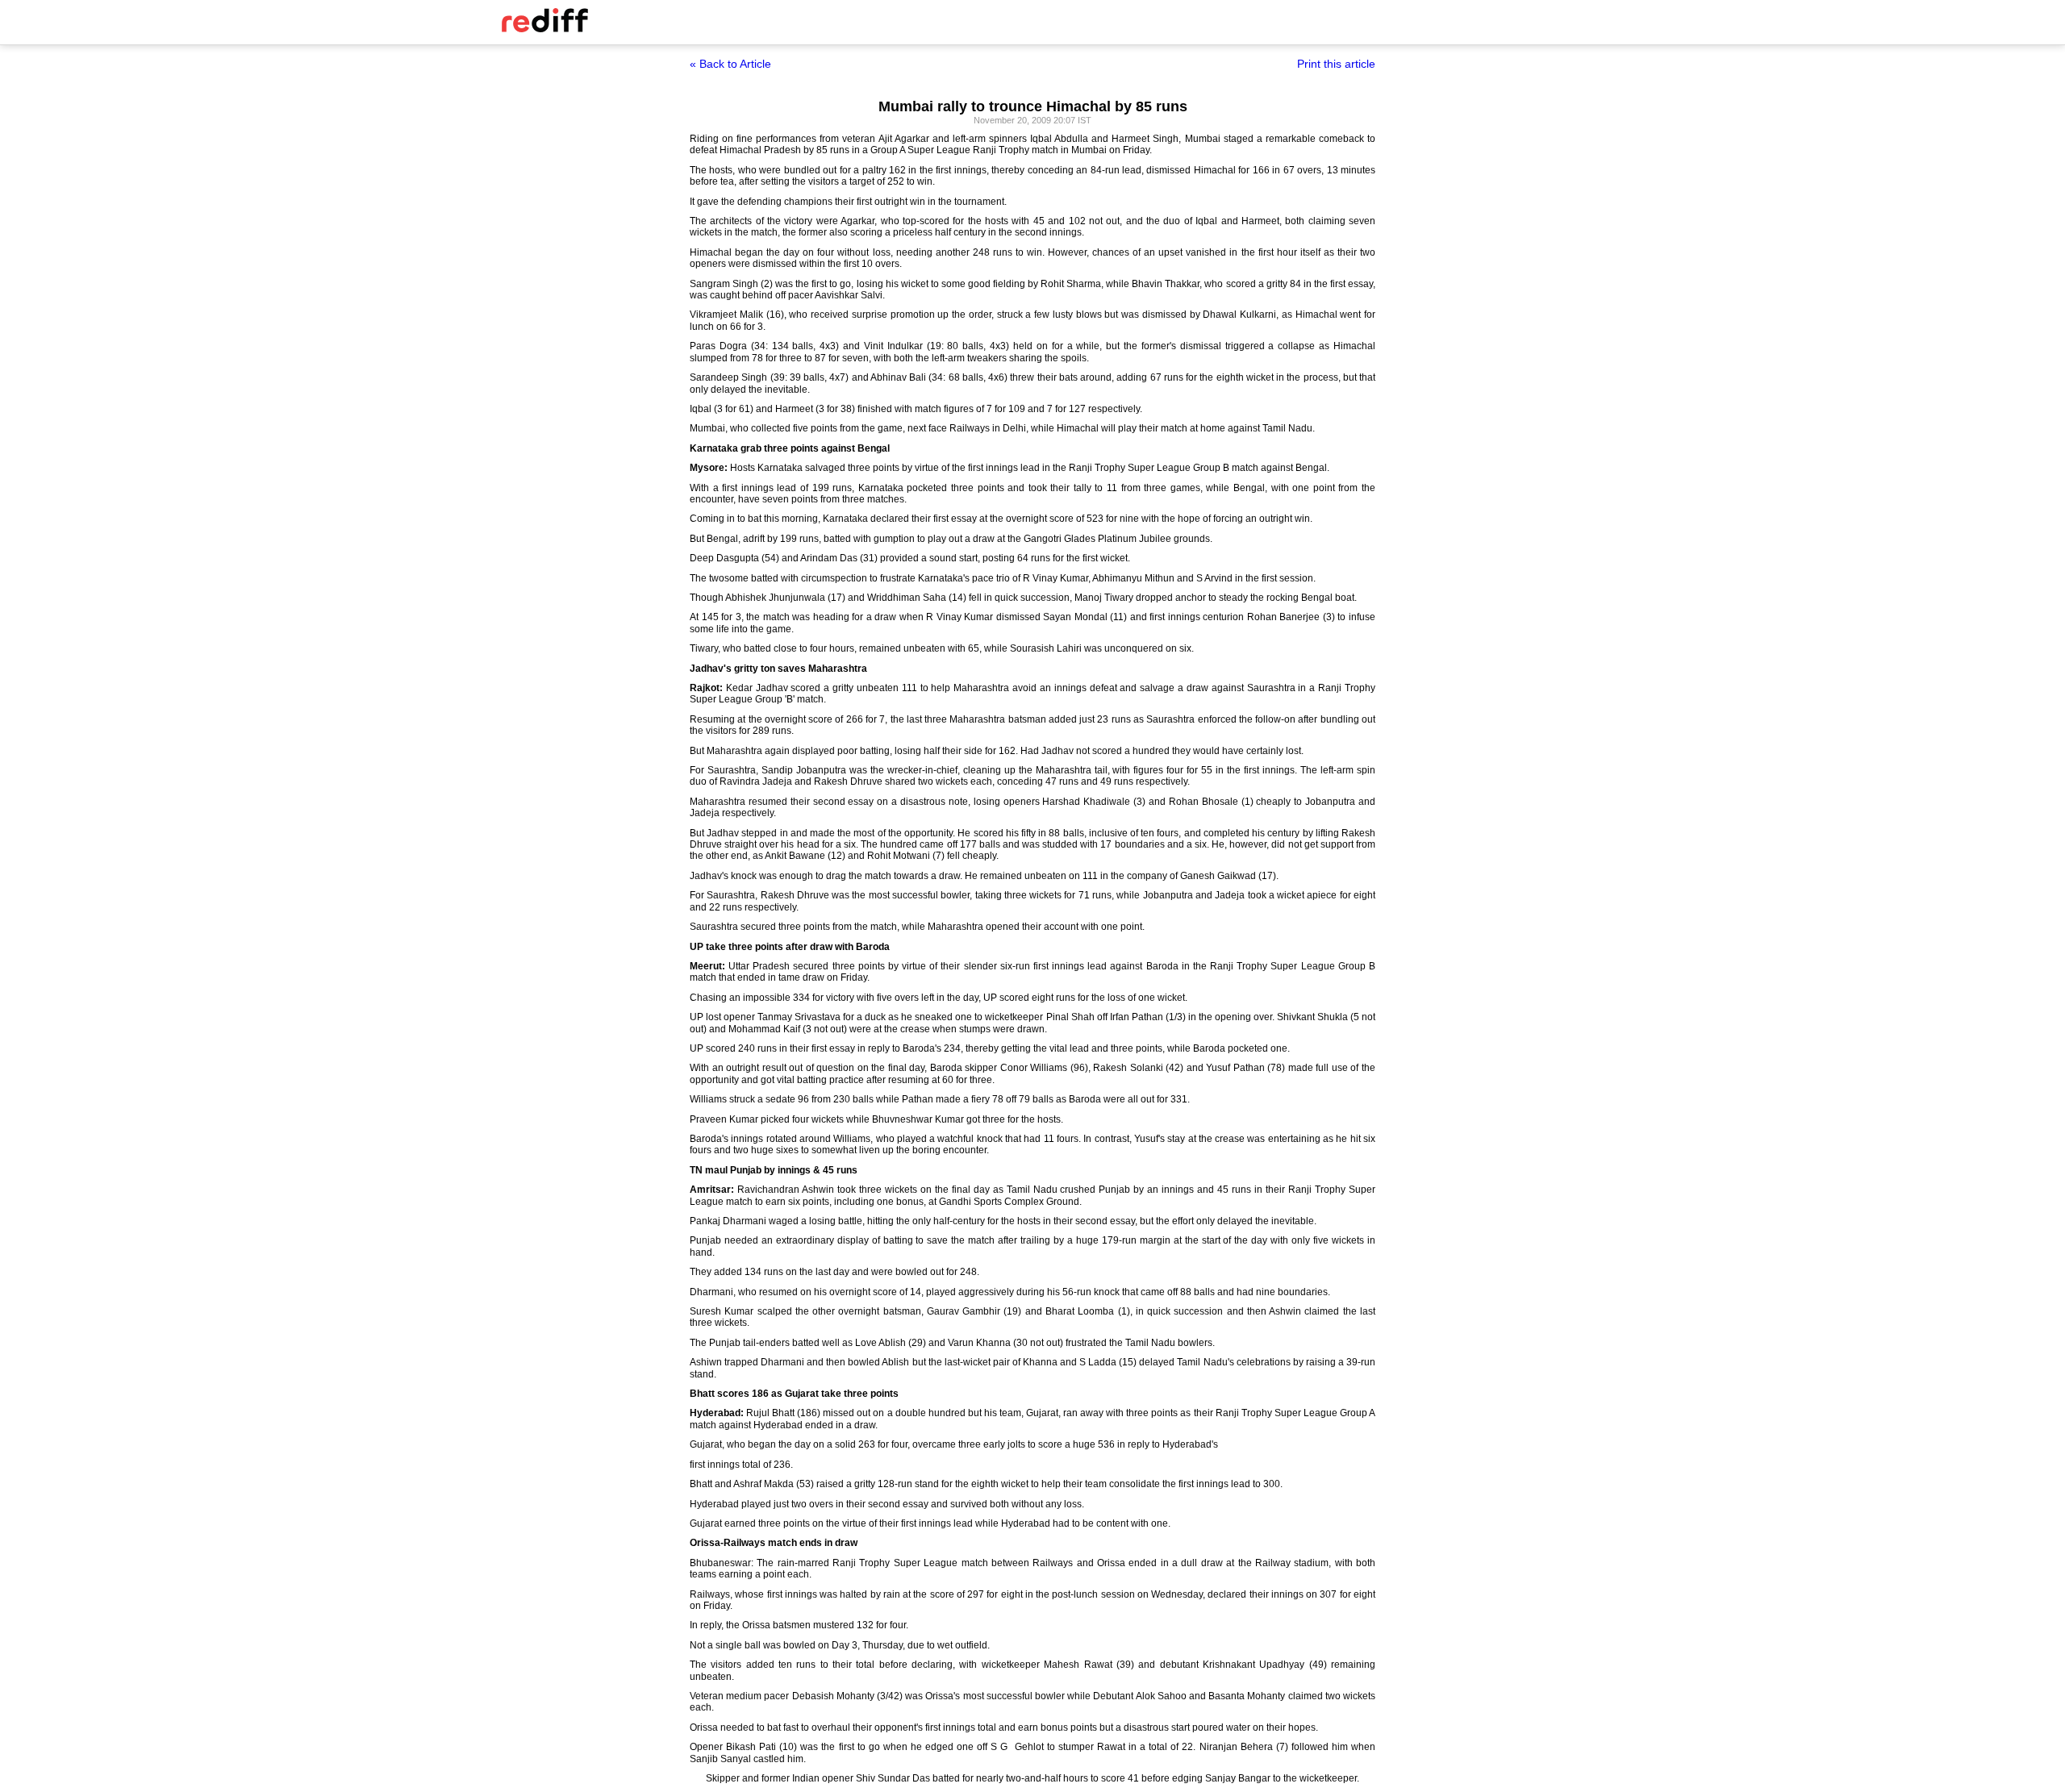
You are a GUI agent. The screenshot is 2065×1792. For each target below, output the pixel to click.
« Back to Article (730, 64)
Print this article (1336, 64)
